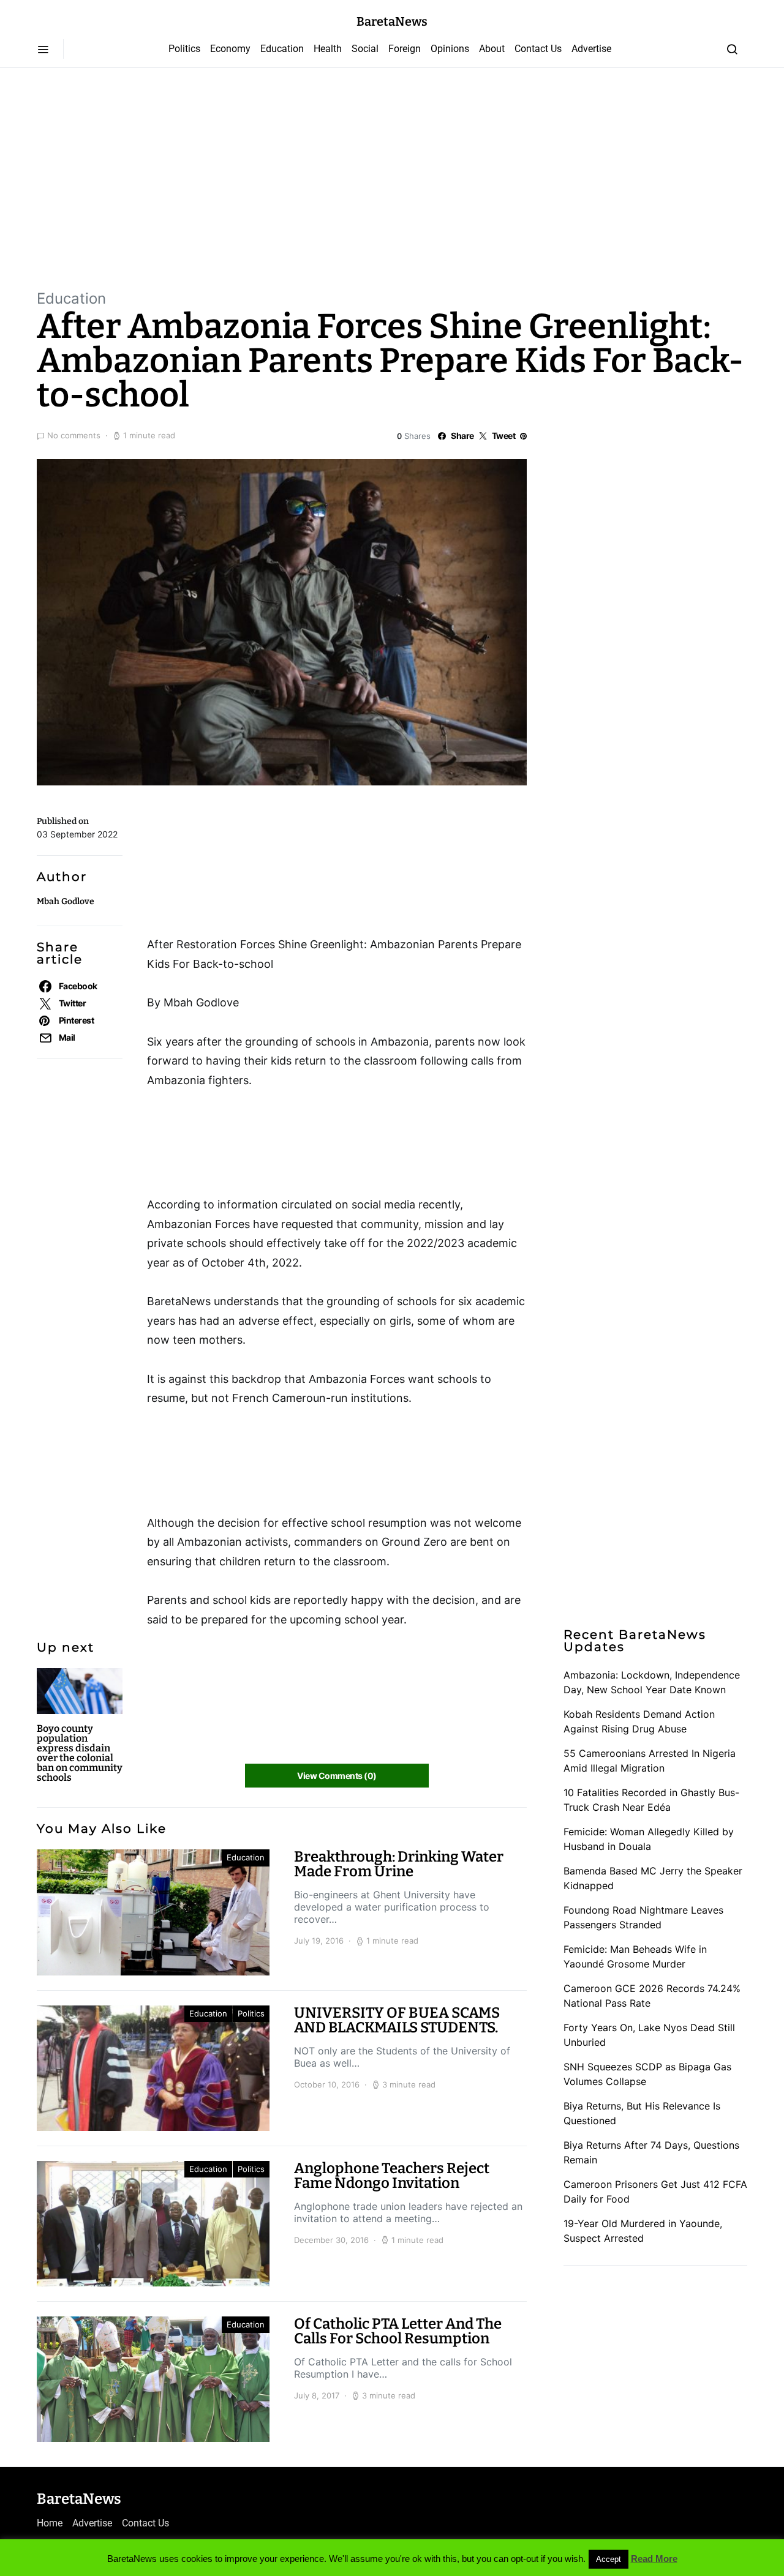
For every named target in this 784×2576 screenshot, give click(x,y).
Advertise (591, 49)
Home (50, 2523)
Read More (654, 2559)
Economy (230, 49)
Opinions (450, 49)
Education (282, 49)
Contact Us (538, 49)
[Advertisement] (392, 178)
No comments (74, 435)
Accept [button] (609, 2559)
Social (365, 49)
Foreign (405, 49)
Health (328, 49)
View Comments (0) (337, 1776)
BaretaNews (392, 21)
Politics (184, 49)
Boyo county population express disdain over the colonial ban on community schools (80, 1753)
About (492, 49)
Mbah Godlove (66, 901)
